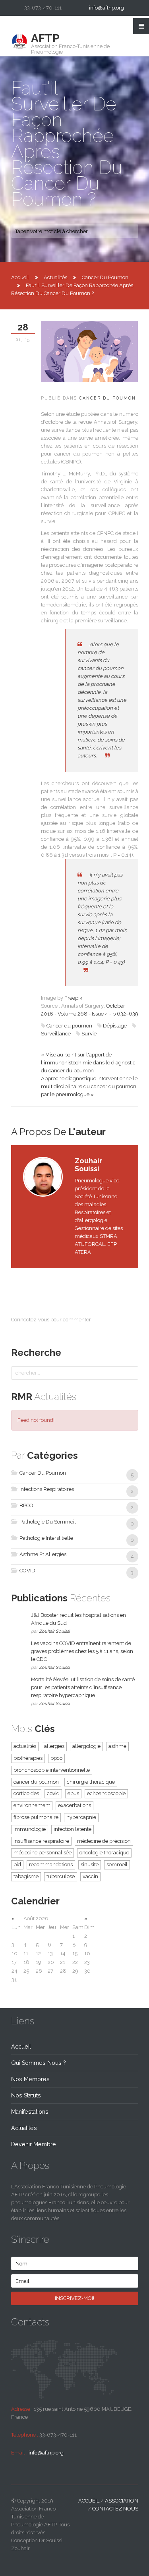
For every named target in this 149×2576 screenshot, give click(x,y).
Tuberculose (61, 1876)
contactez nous (115, 2509)
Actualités (55, 277)
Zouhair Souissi (54, 1631)
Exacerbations (74, 1805)
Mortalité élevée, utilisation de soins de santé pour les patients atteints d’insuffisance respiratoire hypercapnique (83, 1687)
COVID (27, 1571)
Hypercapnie (81, 1817)
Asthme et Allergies (42, 1554)
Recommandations (51, 1864)
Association (122, 2501)
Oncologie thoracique (104, 1853)
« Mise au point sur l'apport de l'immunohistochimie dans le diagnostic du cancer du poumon (88, 1063)
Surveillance (56, 1034)
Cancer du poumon (69, 1026)
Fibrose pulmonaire (36, 1817)
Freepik (73, 998)
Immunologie (30, 1829)
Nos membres (30, 2079)
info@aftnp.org (106, 8)
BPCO (26, 1505)
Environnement (32, 1805)
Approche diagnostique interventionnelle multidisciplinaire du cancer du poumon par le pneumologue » (89, 1086)
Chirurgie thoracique (91, 1782)
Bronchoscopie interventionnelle (52, 1770)
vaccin (90, 1876)
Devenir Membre (34, 2144)
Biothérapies (28, 1758)
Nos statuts (26, 2095)
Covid (53, 1793)
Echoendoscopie (106, 1793)
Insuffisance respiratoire (41, 1841)
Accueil (20, 277)
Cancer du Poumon (105, 277)
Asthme (117, 1746)
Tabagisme (26, 1876)
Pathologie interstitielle (46, 1538)
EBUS (73, 1793)
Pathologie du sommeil (47, 1522)
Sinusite (90, 1864)
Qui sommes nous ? (39, 2063)
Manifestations (30, 2112)
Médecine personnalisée (43, 1853)
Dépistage (115, 1026)
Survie (89, 1034)
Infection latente (73, 1829)
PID (17, 1864)
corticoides (26, 1793)
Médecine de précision (104, 1841)
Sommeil (117, 1864)
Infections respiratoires (46, 1489)
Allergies (54, 1746)
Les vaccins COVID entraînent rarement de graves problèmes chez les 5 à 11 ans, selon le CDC (82, 1651)
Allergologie (86, 1746)
